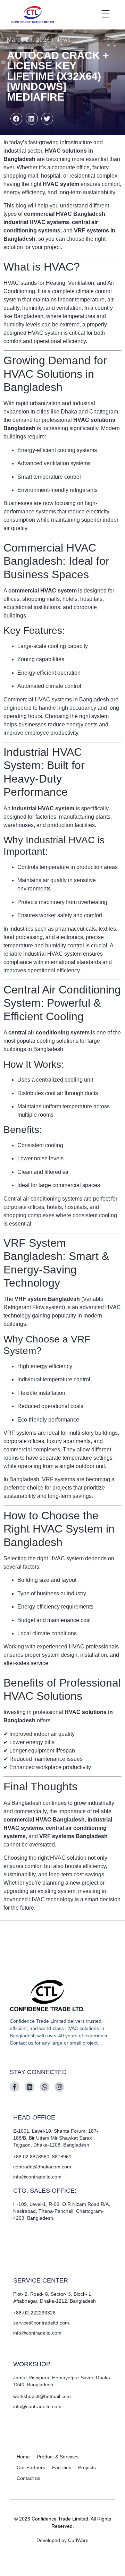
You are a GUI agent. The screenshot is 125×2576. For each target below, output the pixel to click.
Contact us (28, 2478)
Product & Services (58, 2457)
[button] (16, 119)
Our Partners (31, 2467)
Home (23, 2457)
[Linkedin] (30, 2087)
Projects (87, 2467)
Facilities (62, 2467)
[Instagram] (59, 2087)
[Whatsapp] (44, 2087)
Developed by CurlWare (62, 2540)
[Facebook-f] (15, 2087)
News (63, 40)
